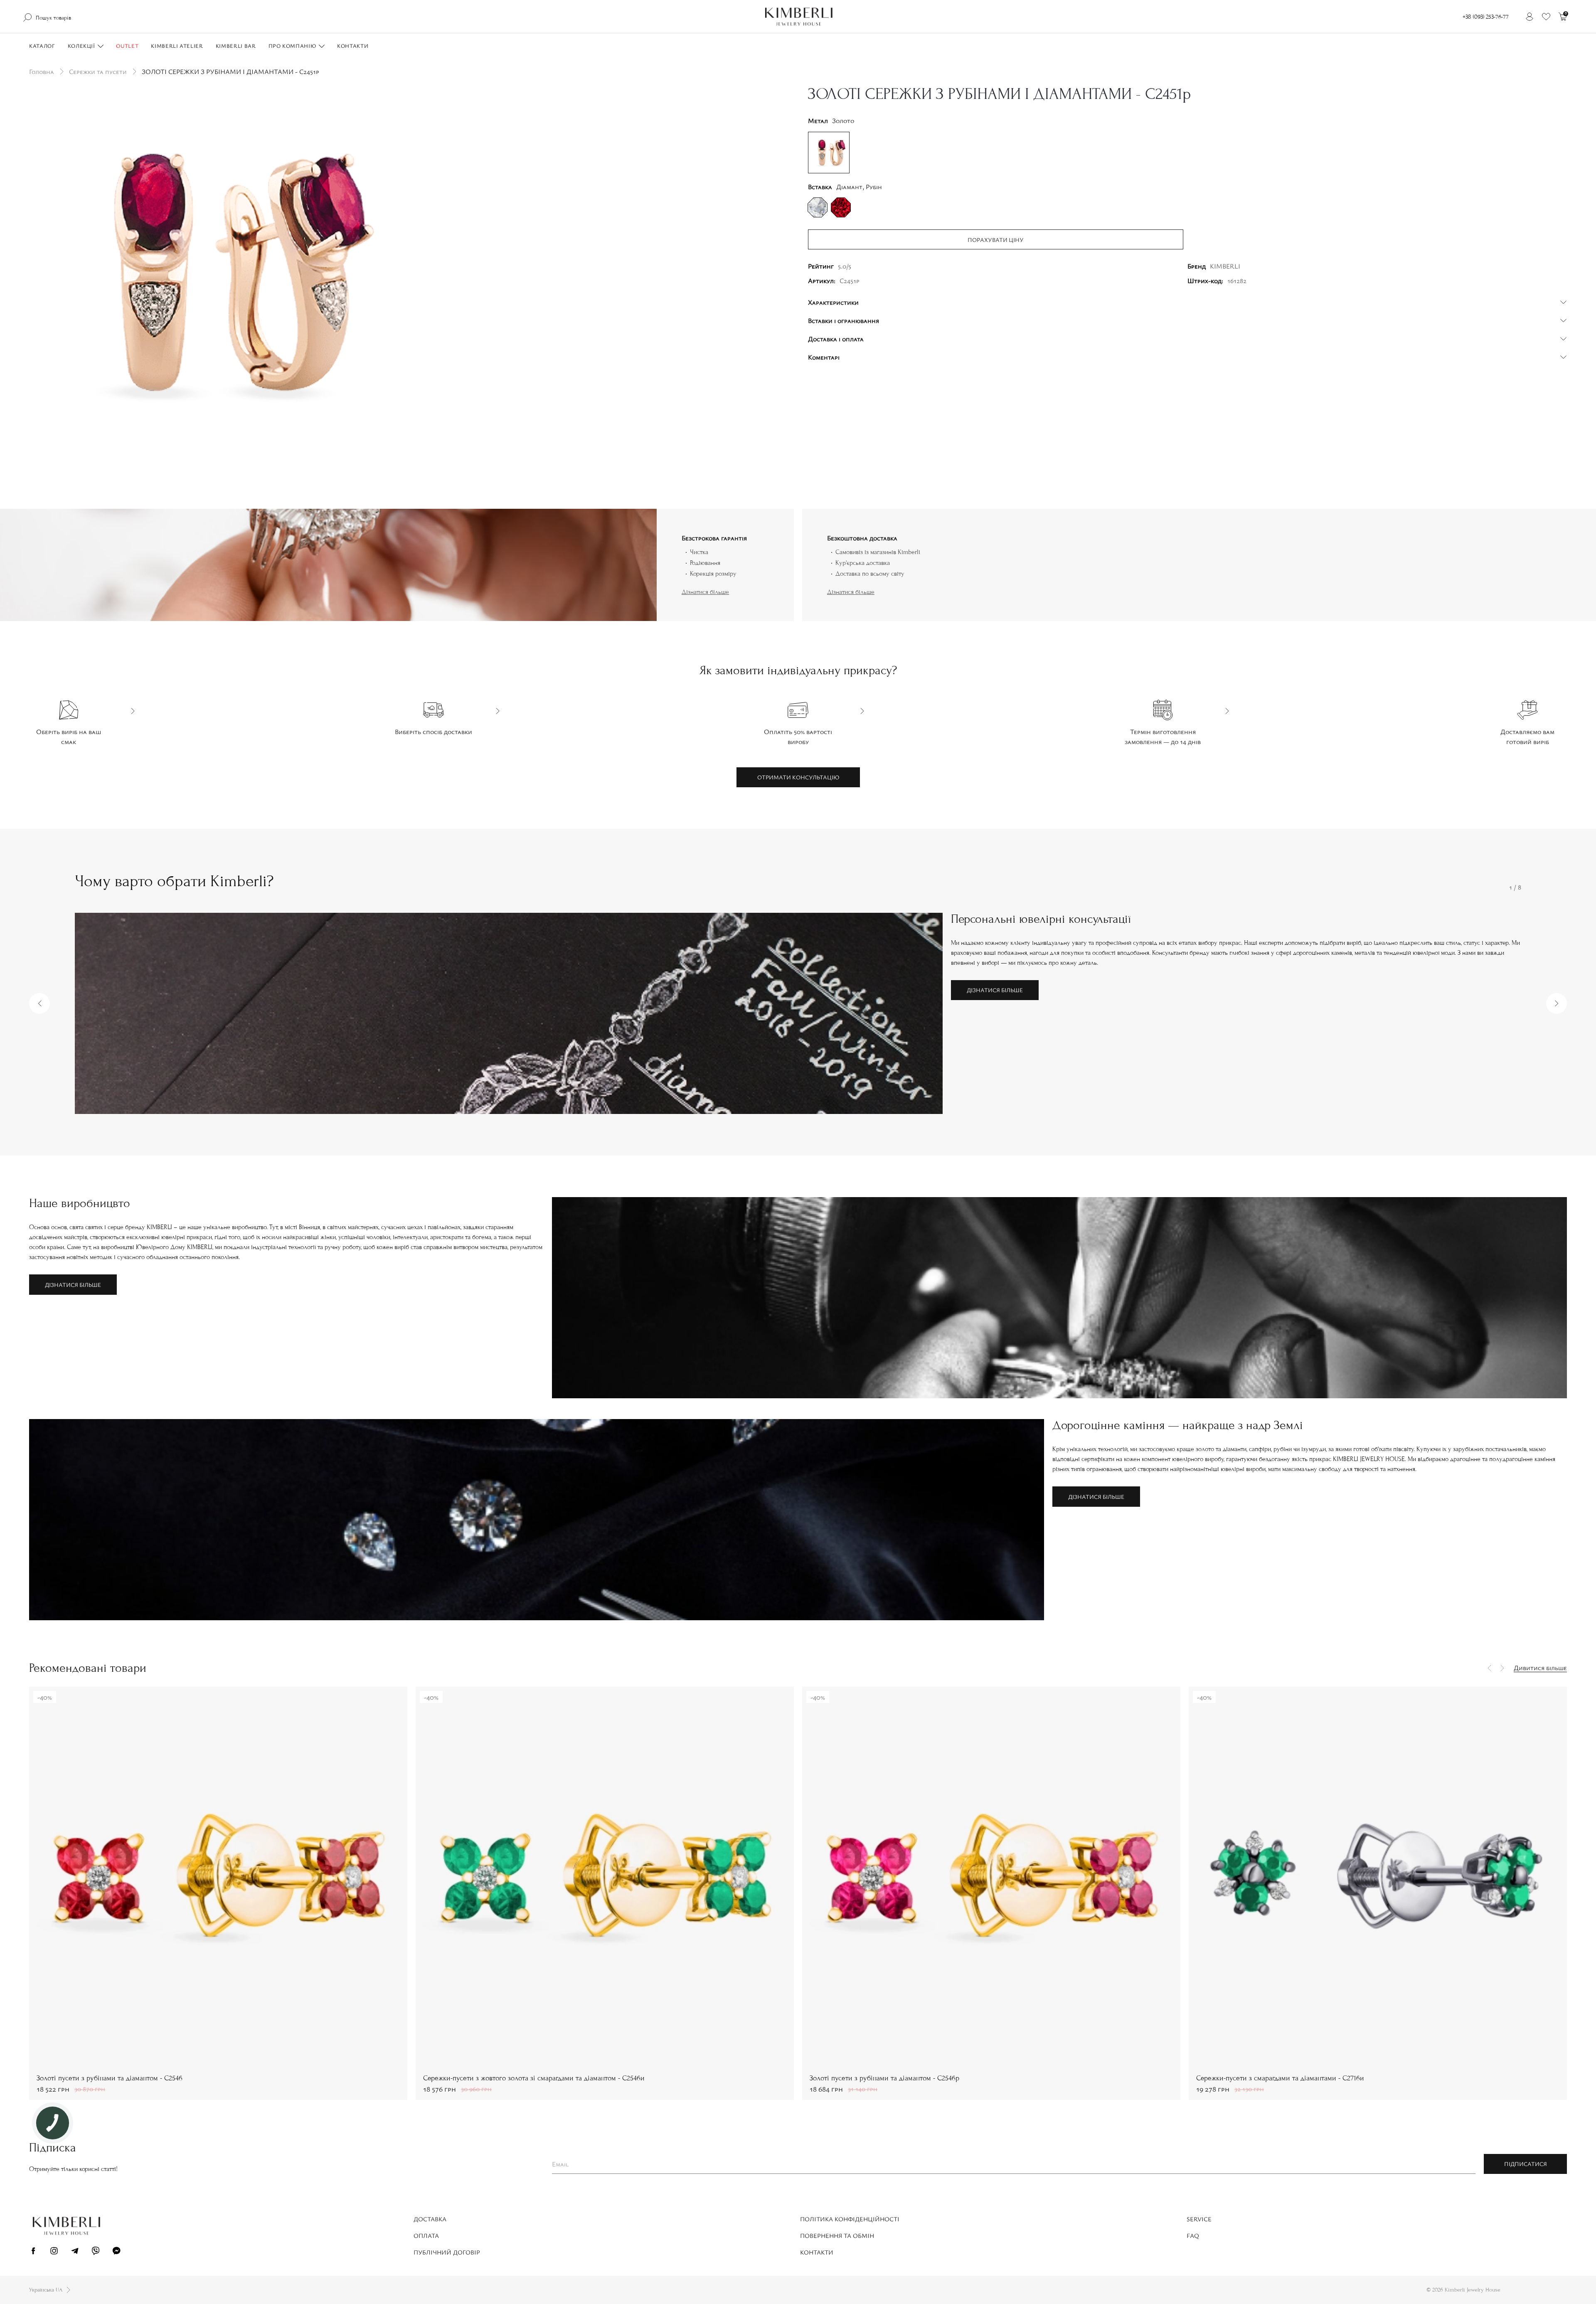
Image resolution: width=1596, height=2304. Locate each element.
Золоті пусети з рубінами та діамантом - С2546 (110, 2078)
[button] (39, 1003)
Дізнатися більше (705, 592)
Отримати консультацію (798, 777)
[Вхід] (1529, 17)
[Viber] (96, 2252)
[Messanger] (116, 2252)
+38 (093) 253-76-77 (1486, 17)
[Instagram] (54, 2252)
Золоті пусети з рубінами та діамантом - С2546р (884, 2078)
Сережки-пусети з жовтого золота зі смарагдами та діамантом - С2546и (534, 2078)
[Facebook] (33, 2252)
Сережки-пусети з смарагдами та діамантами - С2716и (1280, 2078)
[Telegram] (75, 2252)
